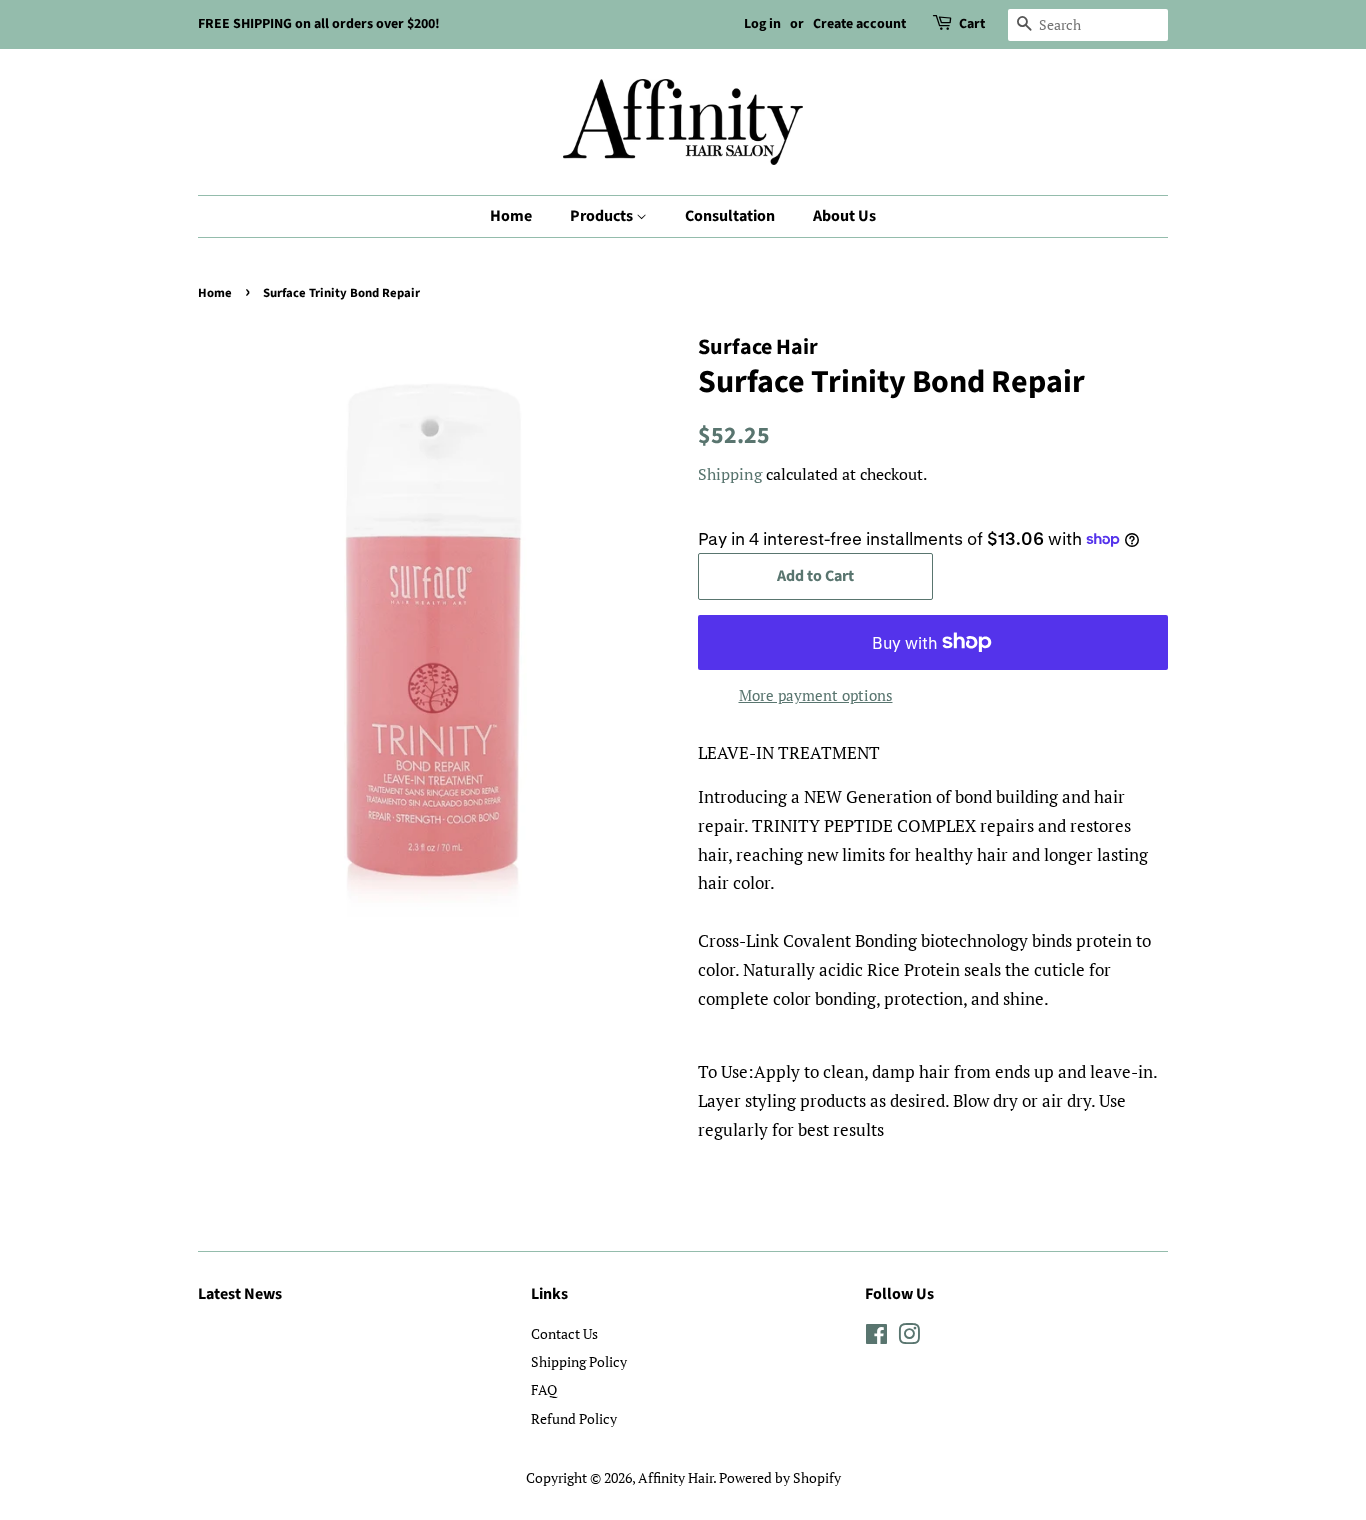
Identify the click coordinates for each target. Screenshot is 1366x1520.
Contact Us (564, 1333)
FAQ (544, 1389)
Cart (972, 24)
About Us (844, 216)
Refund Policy (574, 1418)
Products (603, 216)
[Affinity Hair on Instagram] (909, 1337)
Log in (762, 24)
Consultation (730, 216)
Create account (859, 24)
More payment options (816, 695)
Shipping (730, 474)
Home (511, 216)
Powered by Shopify (780, 1477)
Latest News (240, 1294)
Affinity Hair (675, 1477)
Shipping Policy (579, 1361)
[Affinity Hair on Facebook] (876, 1337)
